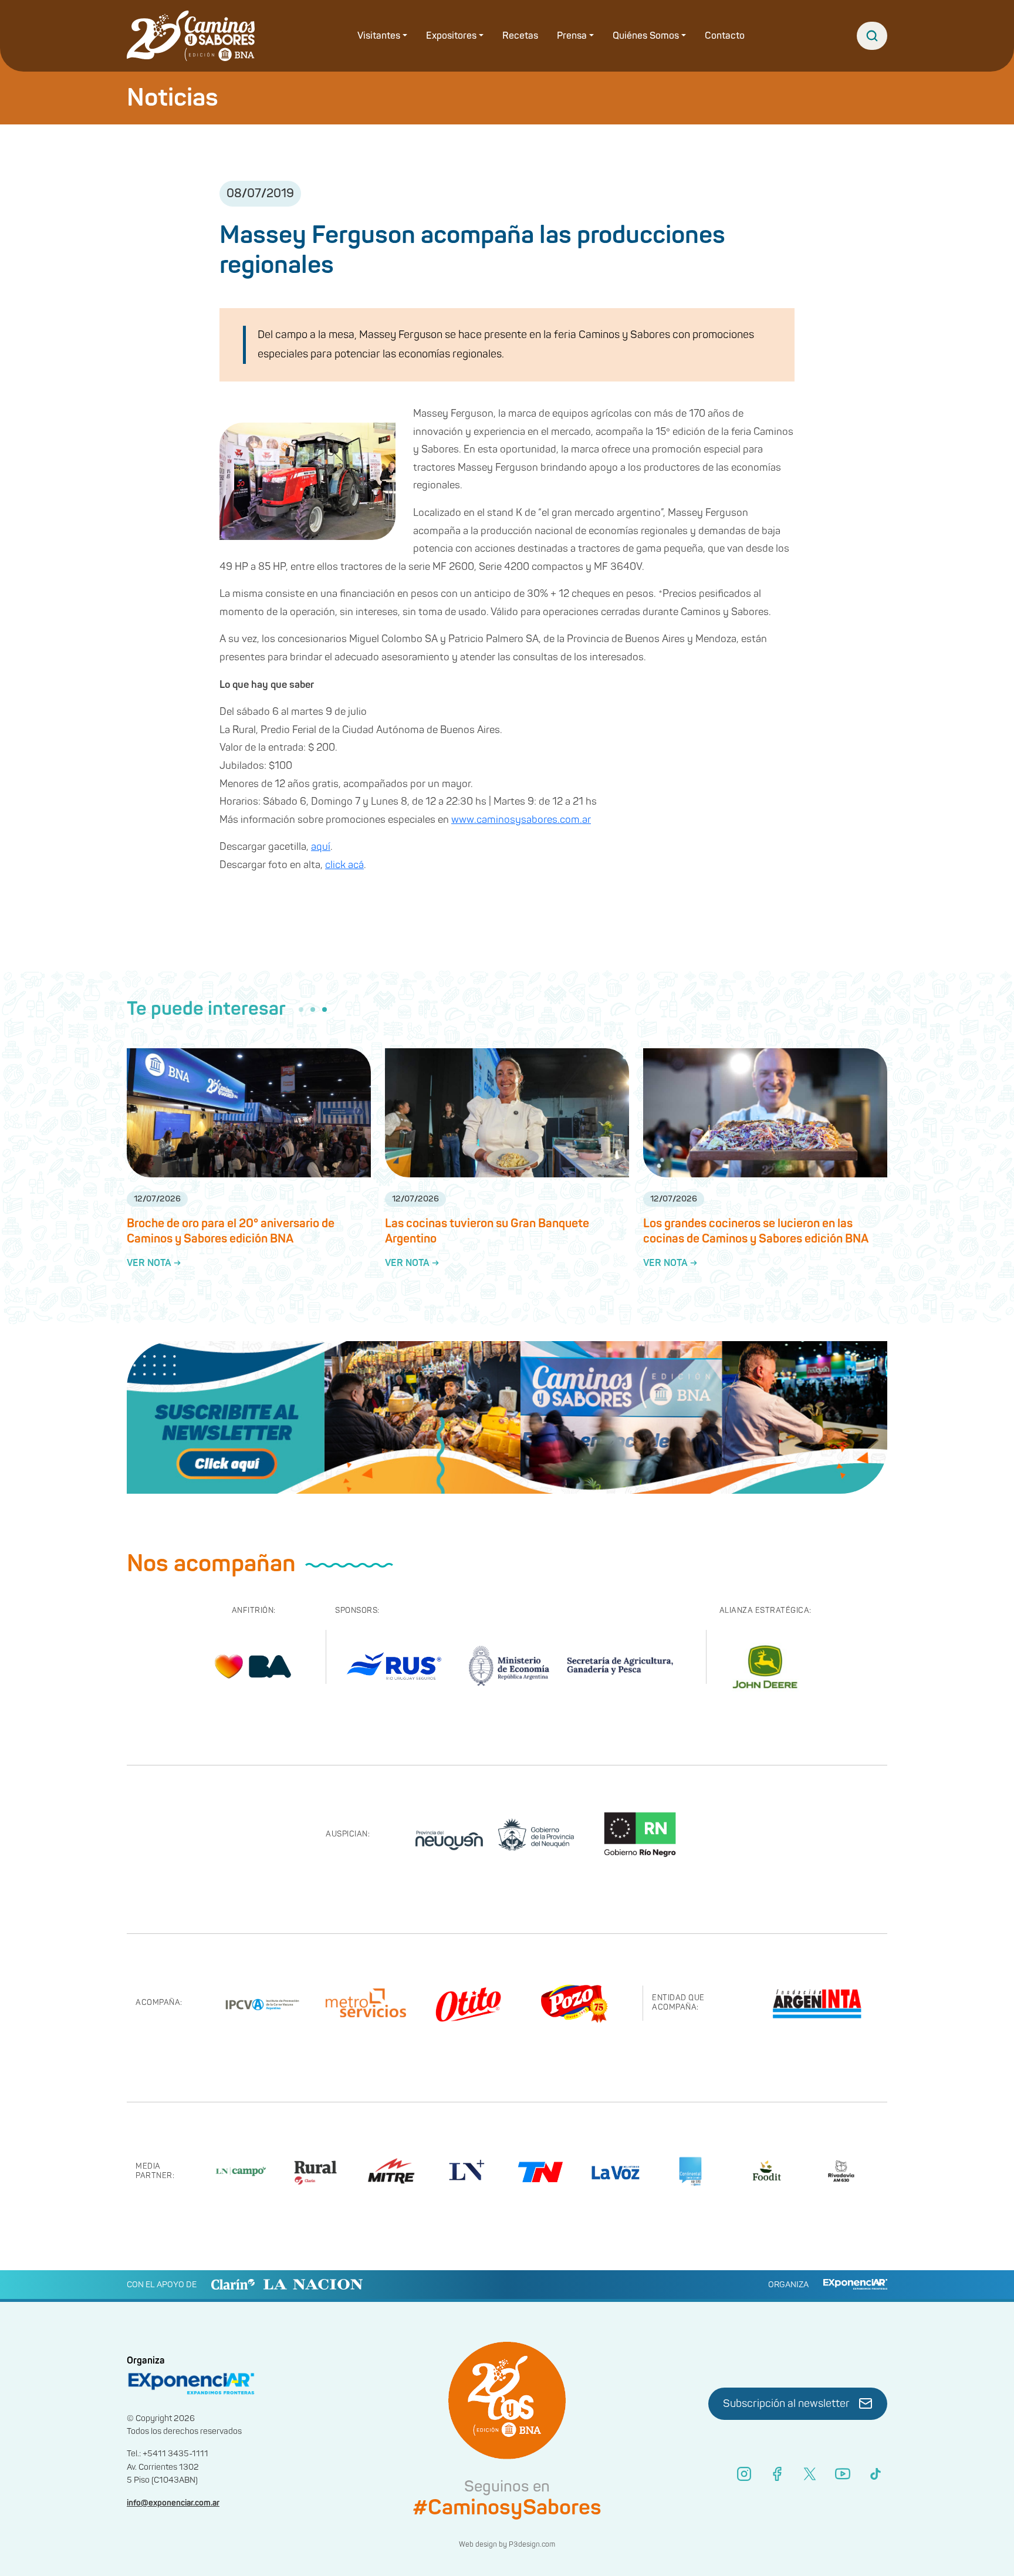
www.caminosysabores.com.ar (521, 820)
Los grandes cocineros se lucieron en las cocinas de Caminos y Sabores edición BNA (756, 1231)
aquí (321, 847)
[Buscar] (872, 36)
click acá (344, 865)
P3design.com (532, 2545)
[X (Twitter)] (810, 2474)
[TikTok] (876, 2474)
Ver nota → (154, 1263)
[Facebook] (777, 2474)
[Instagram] (744, 2474)
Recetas (520, 36)
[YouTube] (843, 2474)
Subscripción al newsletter (786, 2404)
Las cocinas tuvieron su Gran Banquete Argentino (487, 1231)
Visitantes (379, 36)
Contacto (725, 36)
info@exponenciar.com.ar (173, 2503)
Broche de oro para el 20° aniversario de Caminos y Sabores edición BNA (231, 1231)
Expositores (451, 36)
